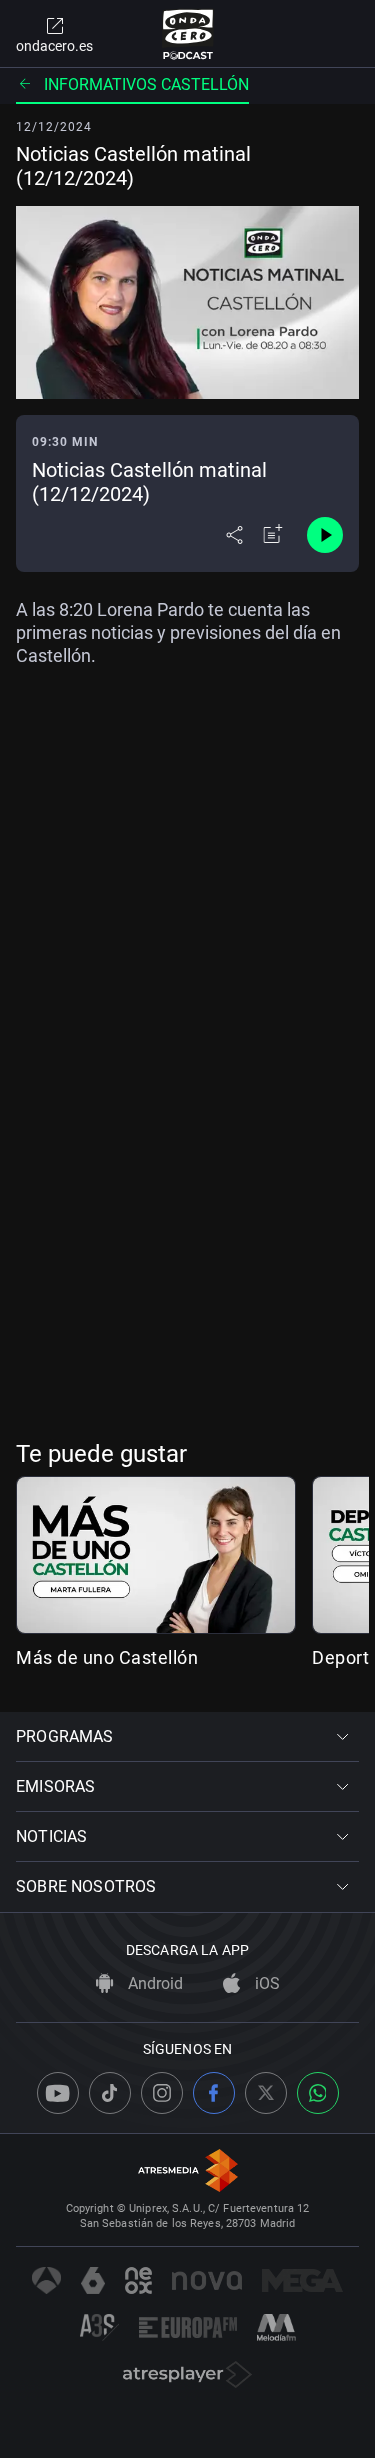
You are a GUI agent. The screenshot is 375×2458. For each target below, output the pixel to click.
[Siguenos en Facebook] (214, 2093)
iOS (265, 1983)
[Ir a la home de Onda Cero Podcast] (187, 34)
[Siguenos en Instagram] (162, 2093)
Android (153, 1983)
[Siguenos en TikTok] (110, 2093)
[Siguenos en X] (266, 2093)
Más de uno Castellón (107, 1657)
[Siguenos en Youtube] (58, 2093)
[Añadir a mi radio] (273, 535)
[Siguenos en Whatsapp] (318, 2093)
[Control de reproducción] (325, 535)
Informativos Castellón (146, 84)
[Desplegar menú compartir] (234, 535)
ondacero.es (54, 46)
